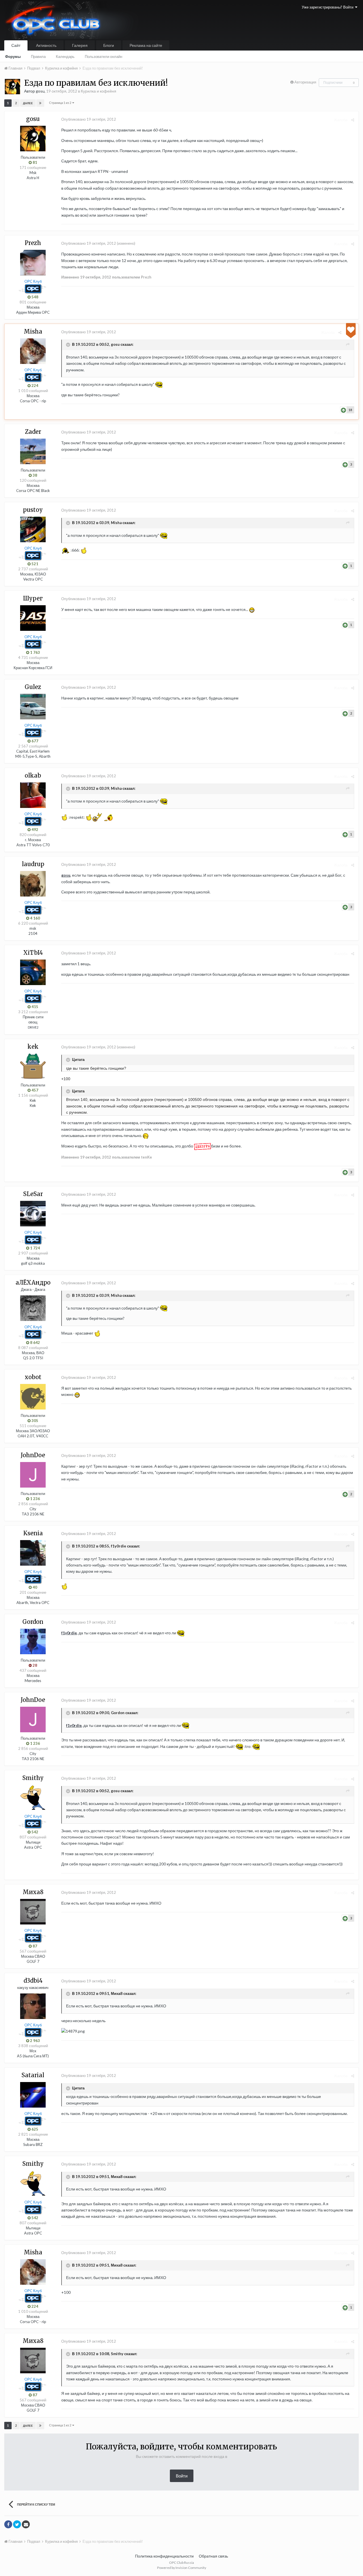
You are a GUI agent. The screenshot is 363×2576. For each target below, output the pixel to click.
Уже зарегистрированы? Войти (328, 7)
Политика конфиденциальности (164, 2556)
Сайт (16, 45)
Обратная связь (213, 2556)
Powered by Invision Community (182, 2568)
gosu (66, 875)
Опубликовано (89, 119)
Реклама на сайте (146, 45)
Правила (38, 56)
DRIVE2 (33, 1027)
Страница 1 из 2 (61, 103)
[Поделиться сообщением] (353, 120)
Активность (46, 45)
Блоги (109, 45)
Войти (182, 2476)
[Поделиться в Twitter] (17, 2524)
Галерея (80, 45)
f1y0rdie (69, 1633)
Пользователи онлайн (104, 56)
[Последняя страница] (40, 103)
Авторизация (305, 82)
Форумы (13, 56)
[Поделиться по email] (26, 2524)
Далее (28, 103)
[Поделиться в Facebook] (8, 2524)
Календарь (65, 56)
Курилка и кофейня (99, 91)
